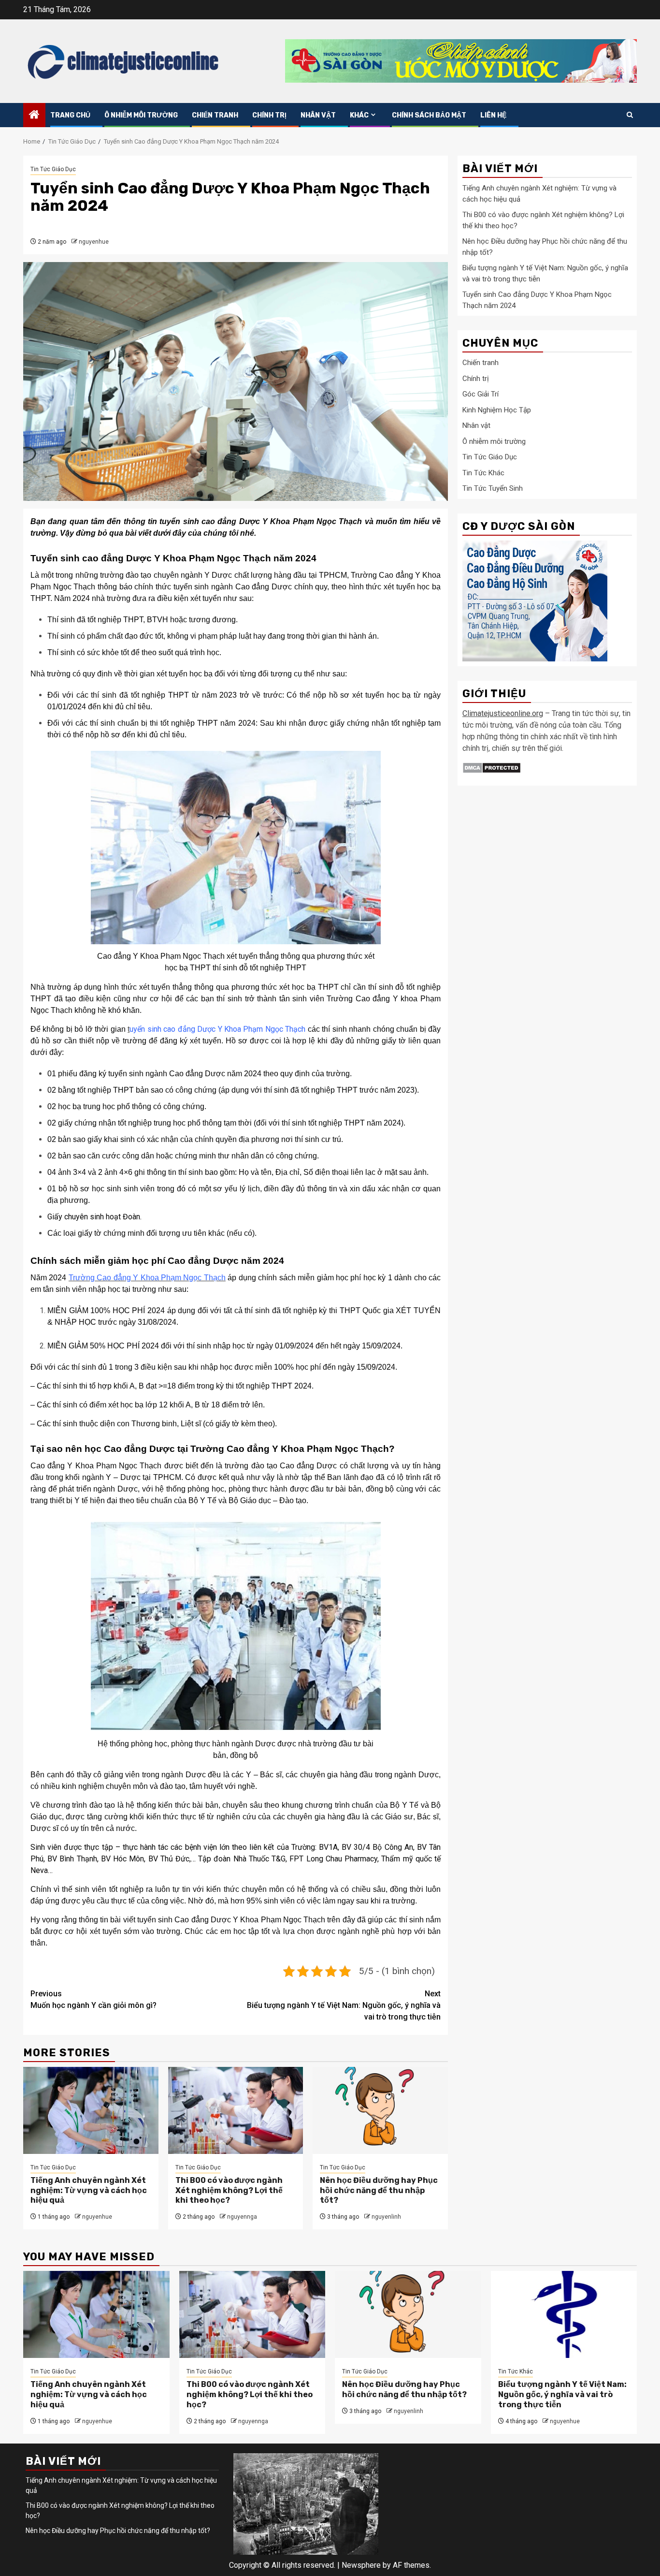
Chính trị (269, 115)
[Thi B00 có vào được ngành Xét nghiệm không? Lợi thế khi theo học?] (236, 2110)
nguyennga (242, 2217)
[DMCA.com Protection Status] (492, 768)
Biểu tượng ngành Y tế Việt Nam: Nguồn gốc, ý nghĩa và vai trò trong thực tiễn (344, 2005)
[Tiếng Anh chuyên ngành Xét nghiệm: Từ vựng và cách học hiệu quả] (91, 2110)
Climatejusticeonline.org (503, 714)
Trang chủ (70, 115)
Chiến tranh (215, 115)
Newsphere (361, 2565)
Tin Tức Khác (483, 473)
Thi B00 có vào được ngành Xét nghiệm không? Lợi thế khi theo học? (229, 2190)
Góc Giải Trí (481, 395)
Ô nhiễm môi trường (141, 115)
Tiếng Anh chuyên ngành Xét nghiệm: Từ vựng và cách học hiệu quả (89, 2190)
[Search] (630, 115)
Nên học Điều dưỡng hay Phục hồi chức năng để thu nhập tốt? (379, 2190)
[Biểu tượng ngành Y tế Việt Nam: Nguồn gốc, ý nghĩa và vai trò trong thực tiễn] (564, 2314)
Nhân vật (318, 115)
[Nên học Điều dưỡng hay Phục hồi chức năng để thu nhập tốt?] (380, 2110)
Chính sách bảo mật (429, 115)
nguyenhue (94, 242)
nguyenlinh (386, 2217)
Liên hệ (493, 115)
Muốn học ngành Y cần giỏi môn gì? (93, 1999)
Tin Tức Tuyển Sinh (493, 489)
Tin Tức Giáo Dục (53, 169)
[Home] (34, 116)
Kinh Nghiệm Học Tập (497, 410)
